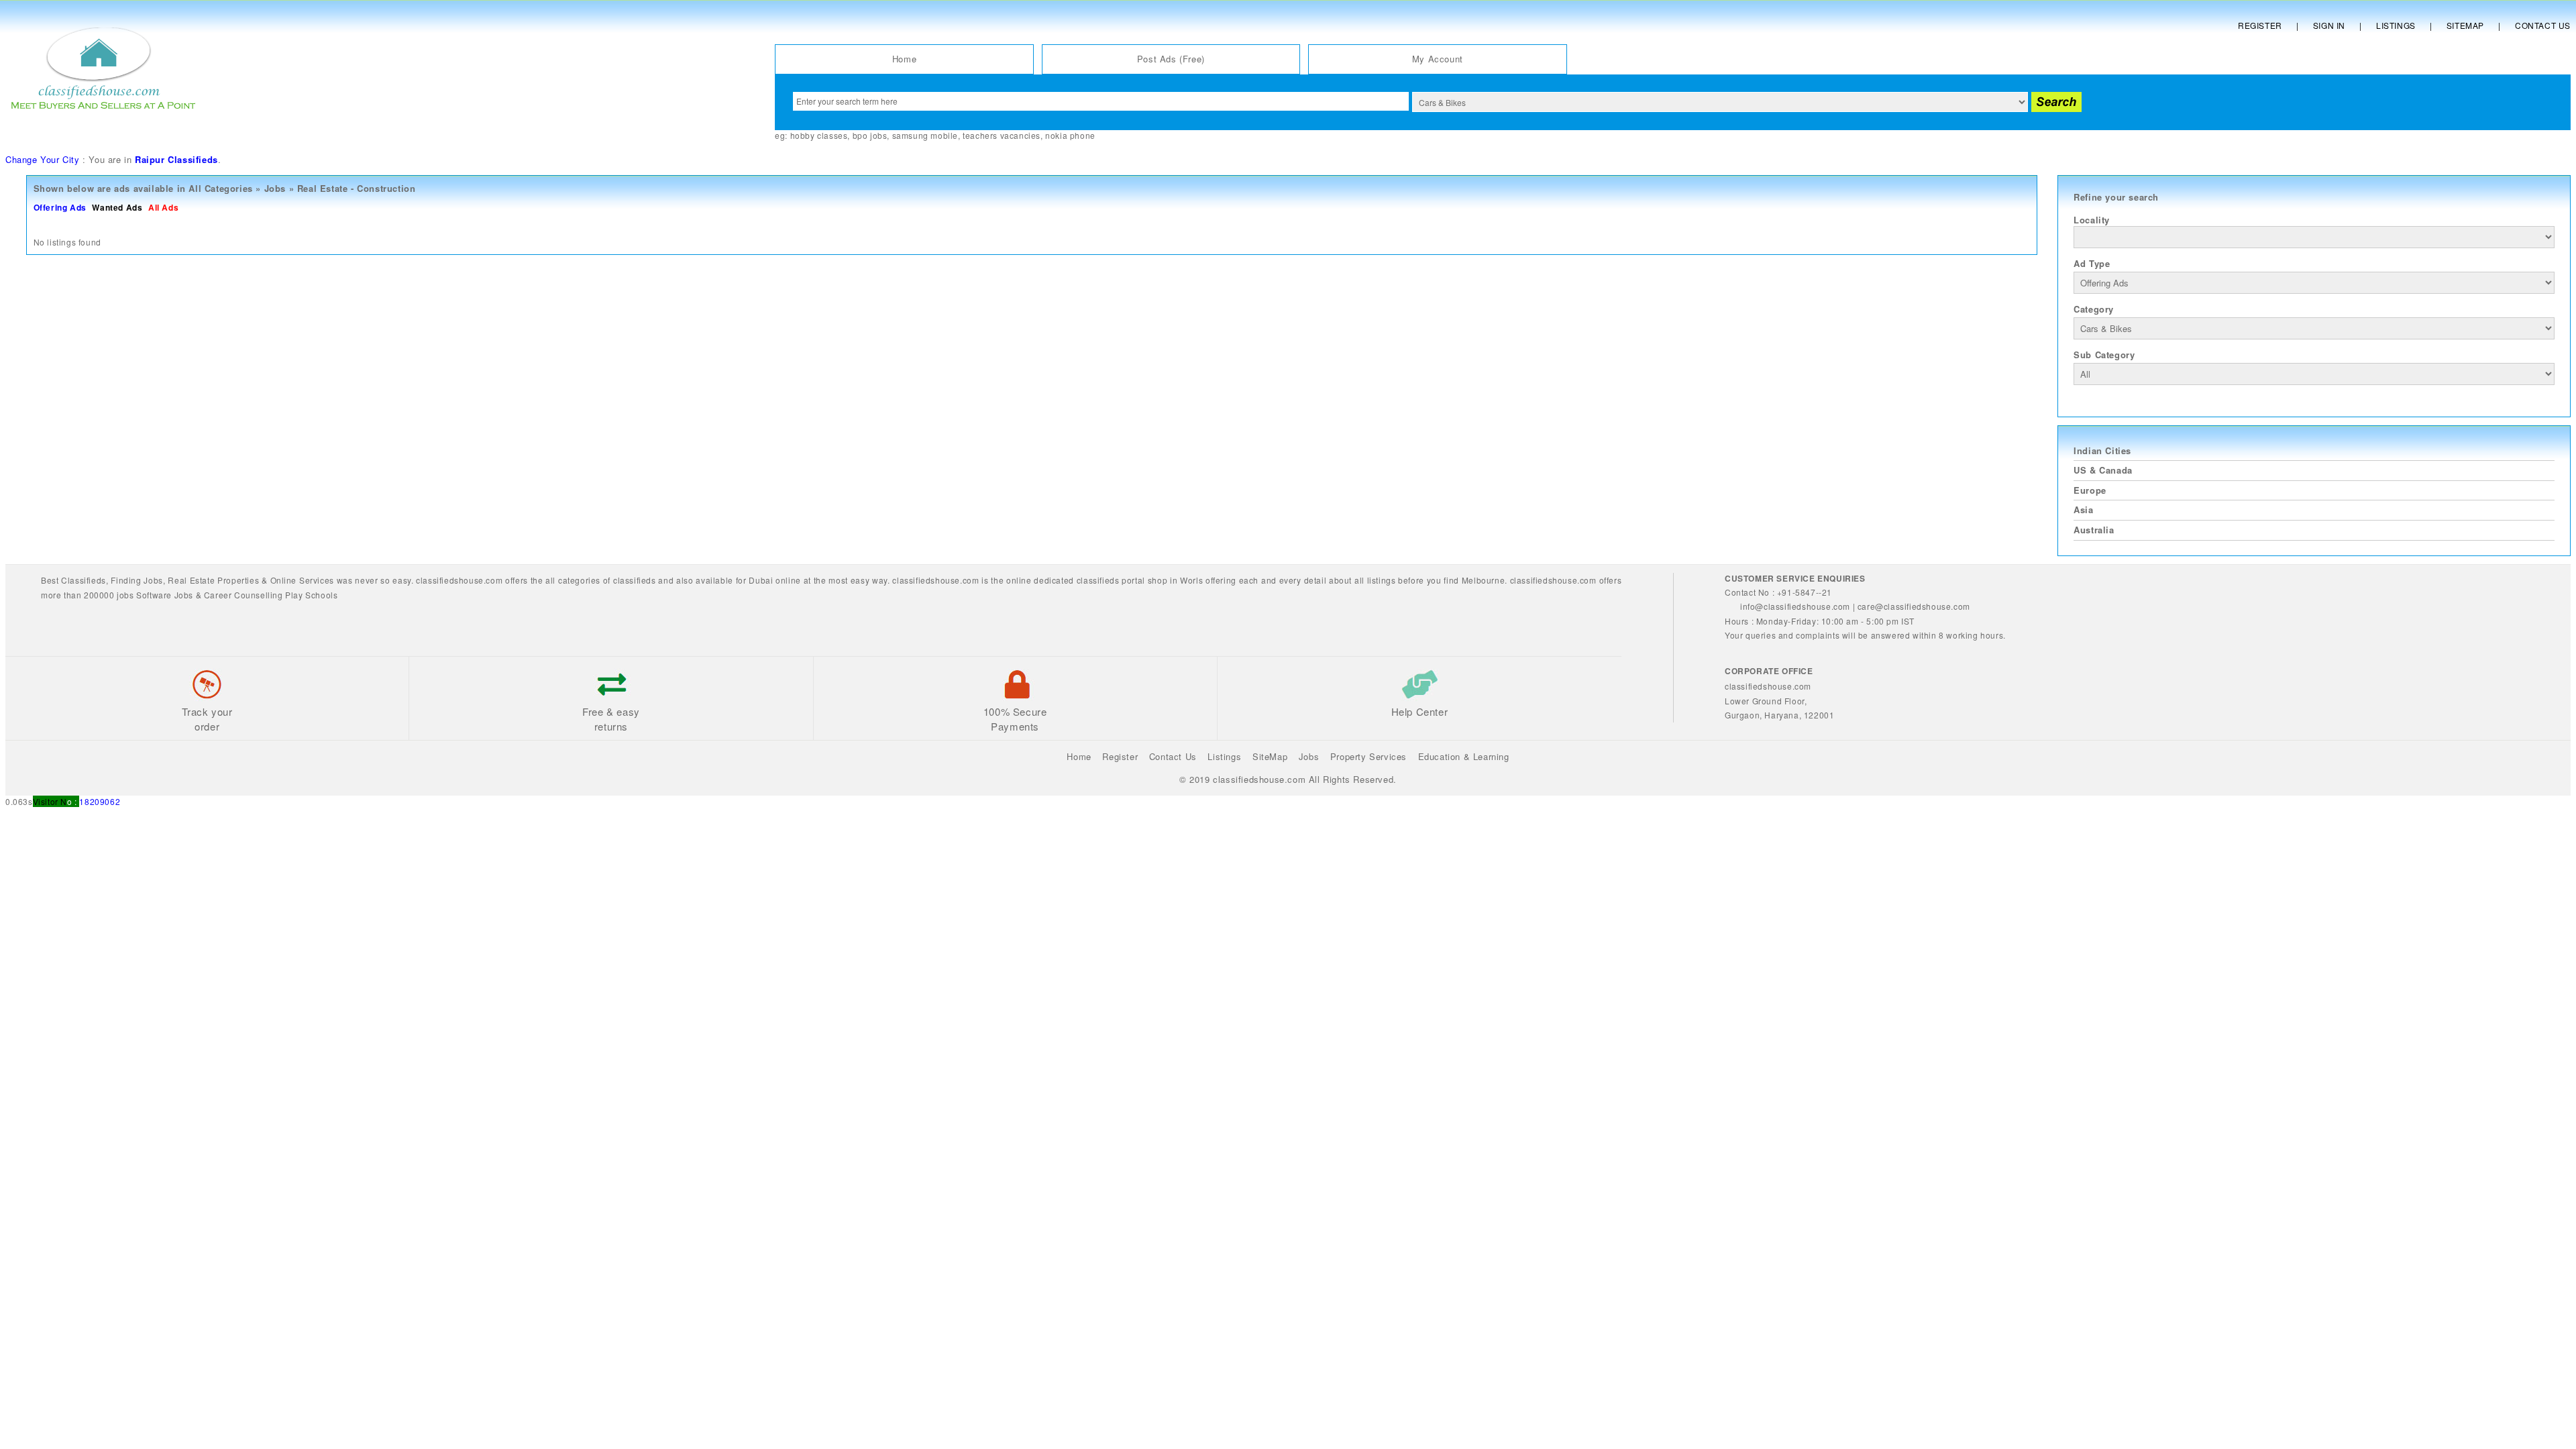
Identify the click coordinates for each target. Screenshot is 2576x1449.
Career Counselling (244, 595)
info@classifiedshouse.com (1795, 606)
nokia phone (1070, 135)
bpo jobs (870, 135)
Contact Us (2543, 25)
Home (904, 59)
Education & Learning (1464, 756)
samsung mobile (925, 135)
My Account (1438, 59)
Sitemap (2465, 25)
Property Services (1368, 756)
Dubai (761, 580)
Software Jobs (165, 595)
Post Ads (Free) (1171, 59)
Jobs (275, 188)
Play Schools (311, 595)
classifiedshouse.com (1553, 580)
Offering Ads (60, 207)
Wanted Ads (117, 207)
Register (2260, 25)
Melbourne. (1485, 580)
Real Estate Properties (213, 580)
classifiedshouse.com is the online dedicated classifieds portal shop (1030, 580)
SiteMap (1270, 756)
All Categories (220, 188)
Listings (2396, 25)
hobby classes (819, 135)
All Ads (163, 207)
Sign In (2329, 25)
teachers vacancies (1002, 135)
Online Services (302, 580)
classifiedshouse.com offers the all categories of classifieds (537, 580)
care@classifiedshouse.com (1914, 606)
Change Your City (43, 159)
